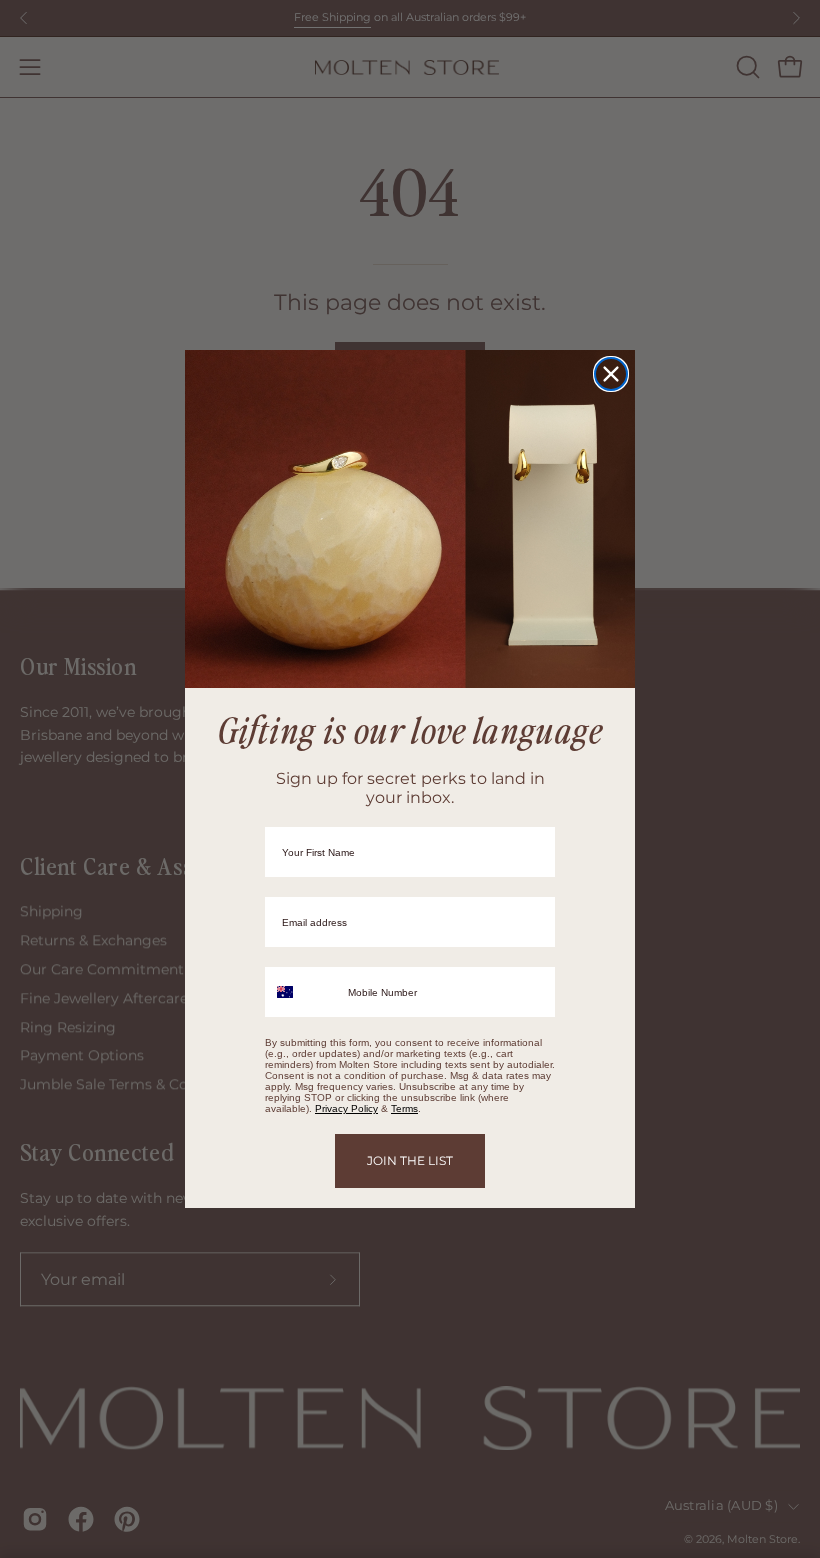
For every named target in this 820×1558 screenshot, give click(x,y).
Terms (404, 1108)
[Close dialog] (611, 374)
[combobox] (302, 992)
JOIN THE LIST (410, 1160)
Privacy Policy (346, 1108)
